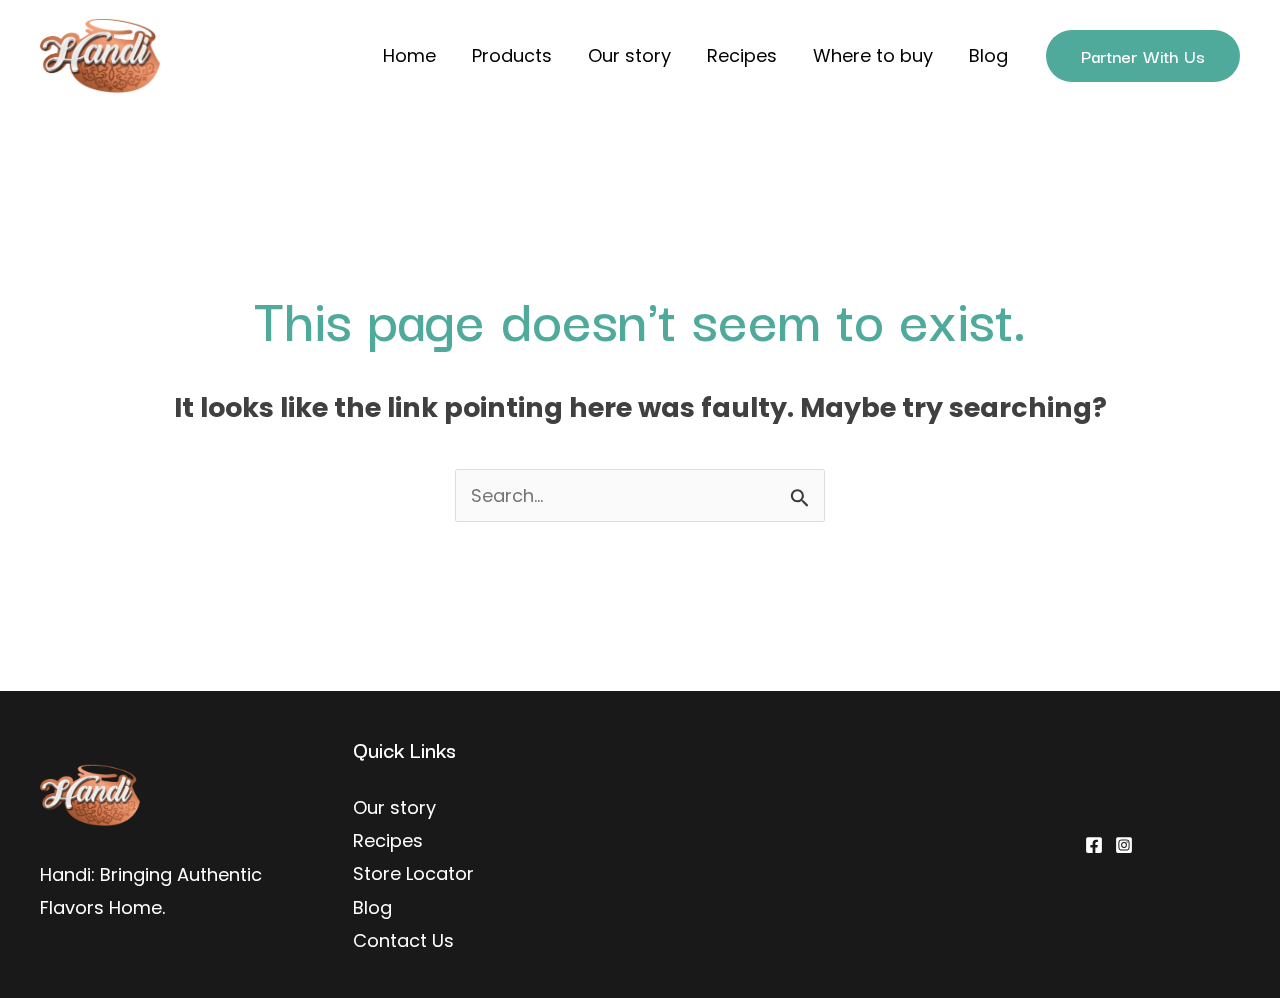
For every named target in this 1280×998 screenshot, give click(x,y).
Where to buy (873, 55)
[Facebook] (1094, 845)
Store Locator (413, 873)
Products (512, 55)
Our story (629, 55)
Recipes (742, 55)
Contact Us (403, 940)
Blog (988, 55)
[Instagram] (1124, 845)
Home (409, 55)
